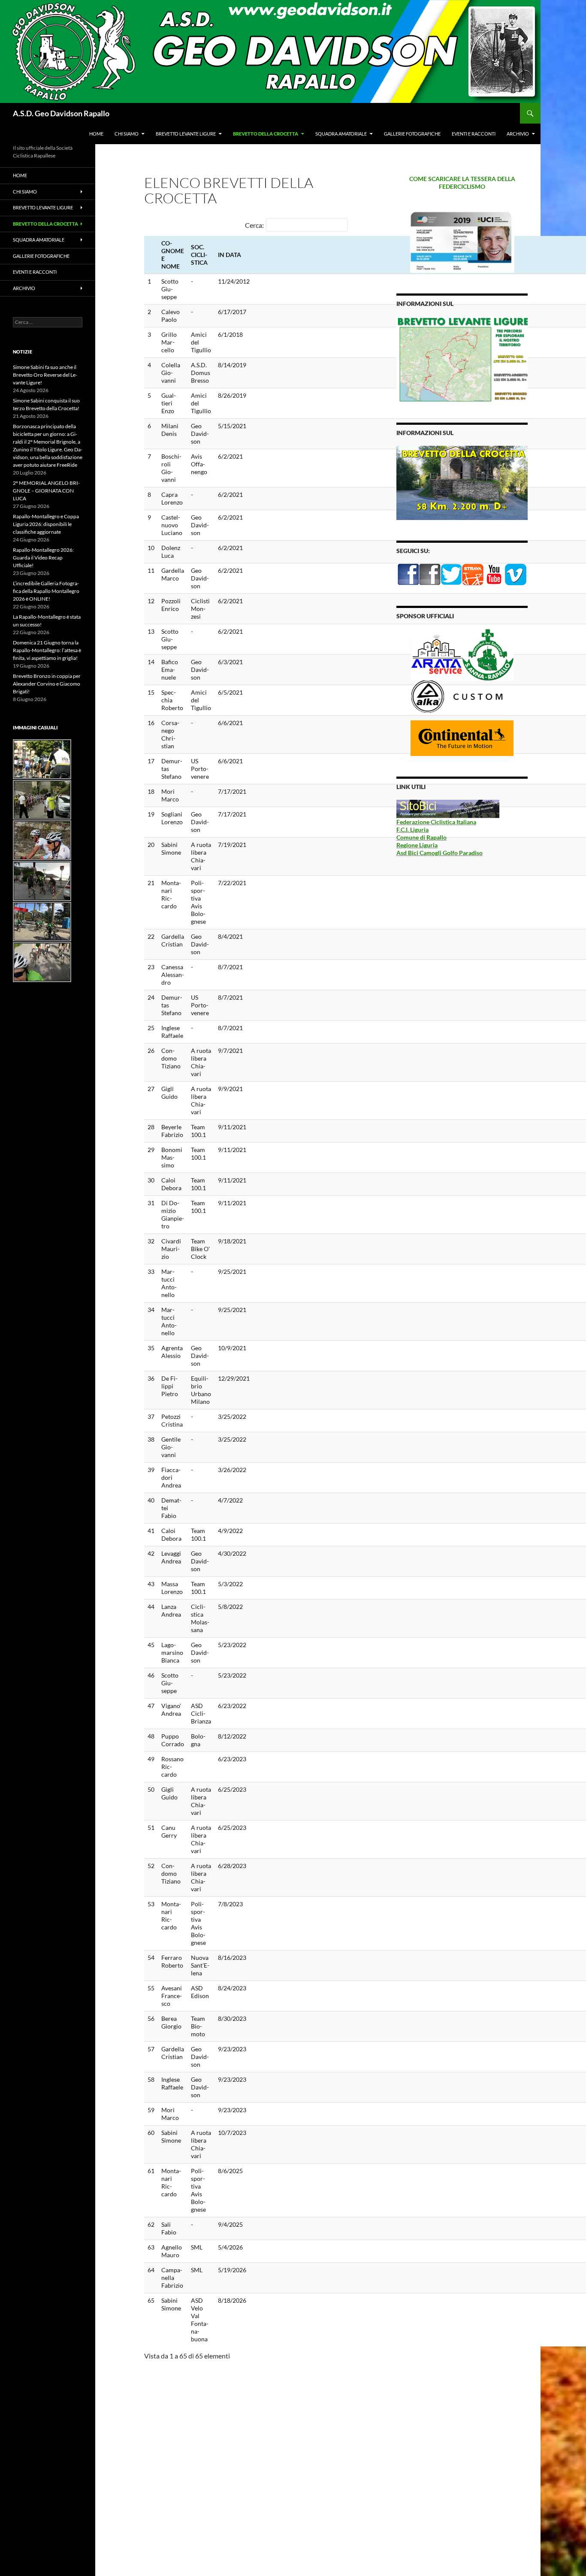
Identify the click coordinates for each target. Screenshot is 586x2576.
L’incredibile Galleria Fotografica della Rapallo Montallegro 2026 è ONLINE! (46, 591)
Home (96, 134)
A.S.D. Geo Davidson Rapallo (61, 113)
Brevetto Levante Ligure (186, 134)
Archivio (518, 134)
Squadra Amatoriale (341, 134)
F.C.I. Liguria (412, 830)
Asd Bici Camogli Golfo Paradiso (439, 853)
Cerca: (254, 225)
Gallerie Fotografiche (412, 134)
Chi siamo (127, 134)
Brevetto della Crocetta (266, 134)
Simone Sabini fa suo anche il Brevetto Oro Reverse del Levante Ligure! (45, 375)
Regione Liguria (417, 845)
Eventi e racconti (474, 134)
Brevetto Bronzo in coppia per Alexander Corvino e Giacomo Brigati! (47, 684)
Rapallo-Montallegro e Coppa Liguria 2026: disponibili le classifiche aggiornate (46, 524)
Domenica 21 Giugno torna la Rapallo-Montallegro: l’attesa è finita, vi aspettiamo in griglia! (47, 650)
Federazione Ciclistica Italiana (436, 822)
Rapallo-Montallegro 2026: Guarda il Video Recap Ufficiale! (43, 558)
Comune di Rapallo (421, 837)
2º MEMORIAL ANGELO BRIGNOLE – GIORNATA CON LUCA (46, 491)
